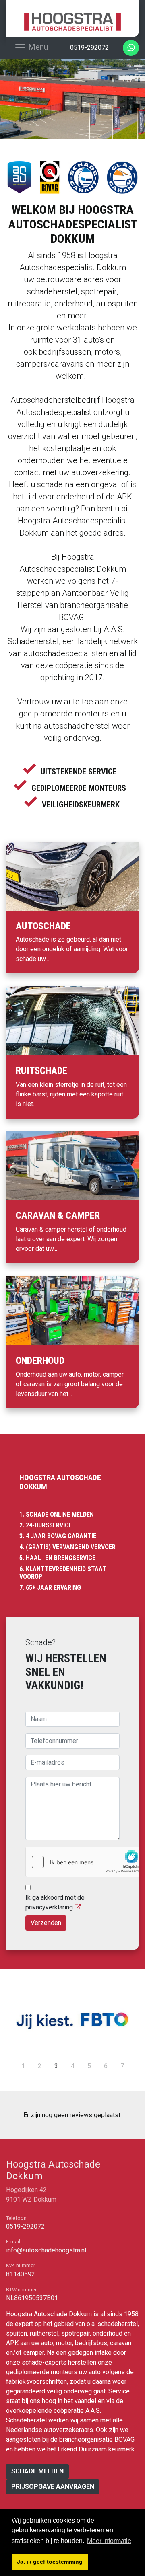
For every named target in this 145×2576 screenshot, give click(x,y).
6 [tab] (106, 2066)
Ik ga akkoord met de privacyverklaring (55, 1902)
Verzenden (46, 1923)
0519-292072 (25, 2226)
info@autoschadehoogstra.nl (46, 2250)
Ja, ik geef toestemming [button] (50, 2562)
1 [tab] (23, 2066)
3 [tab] (56, 2066)
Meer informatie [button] (109, 2541)
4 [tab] (73, 2066)
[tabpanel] (72, 2020)
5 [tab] (89, 2066)
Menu (37, 47)
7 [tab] (122, 2066)
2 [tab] (40, 2066)
